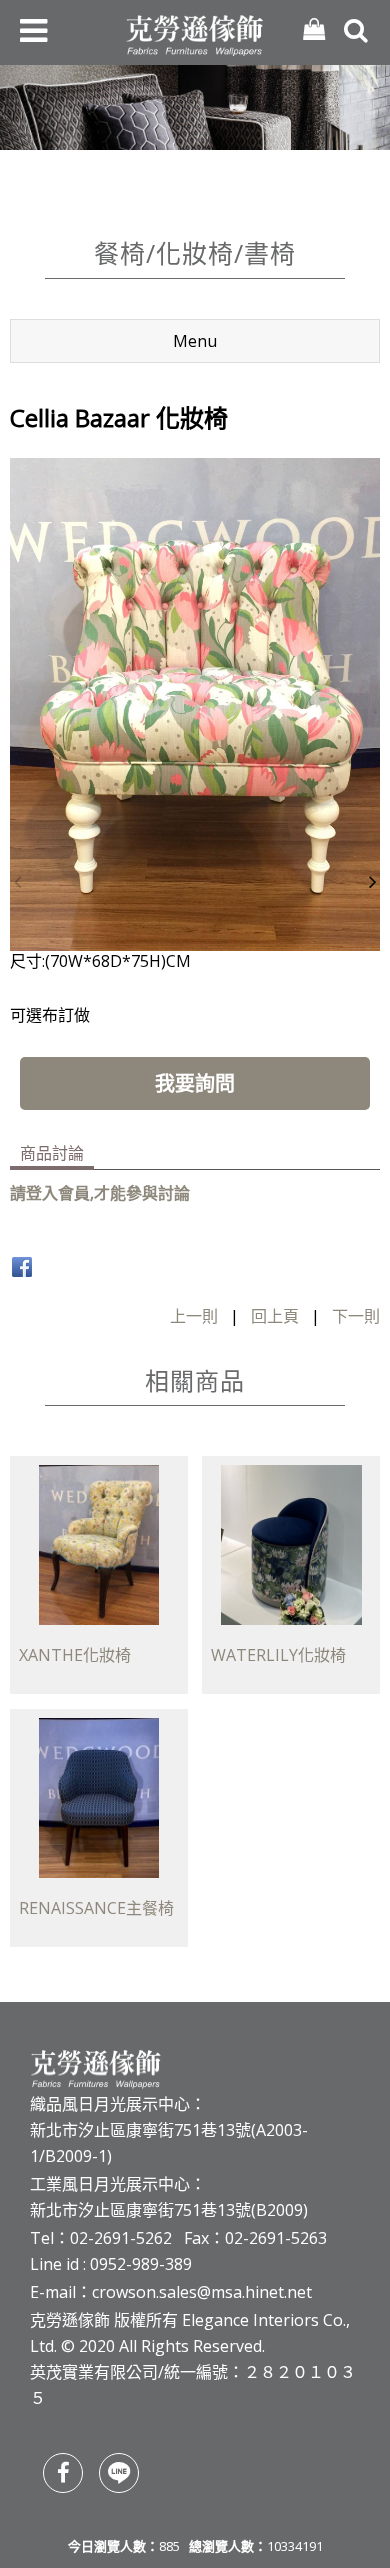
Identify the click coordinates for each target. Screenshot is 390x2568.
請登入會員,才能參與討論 (100, 1193)
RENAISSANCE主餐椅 (96, 1908)
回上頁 (275, 1316)
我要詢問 (195, 1083)
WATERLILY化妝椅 (278, 1655)
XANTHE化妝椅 (75, 1655)
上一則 (194, 1316)
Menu (195, 341)
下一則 (356, 1316)
